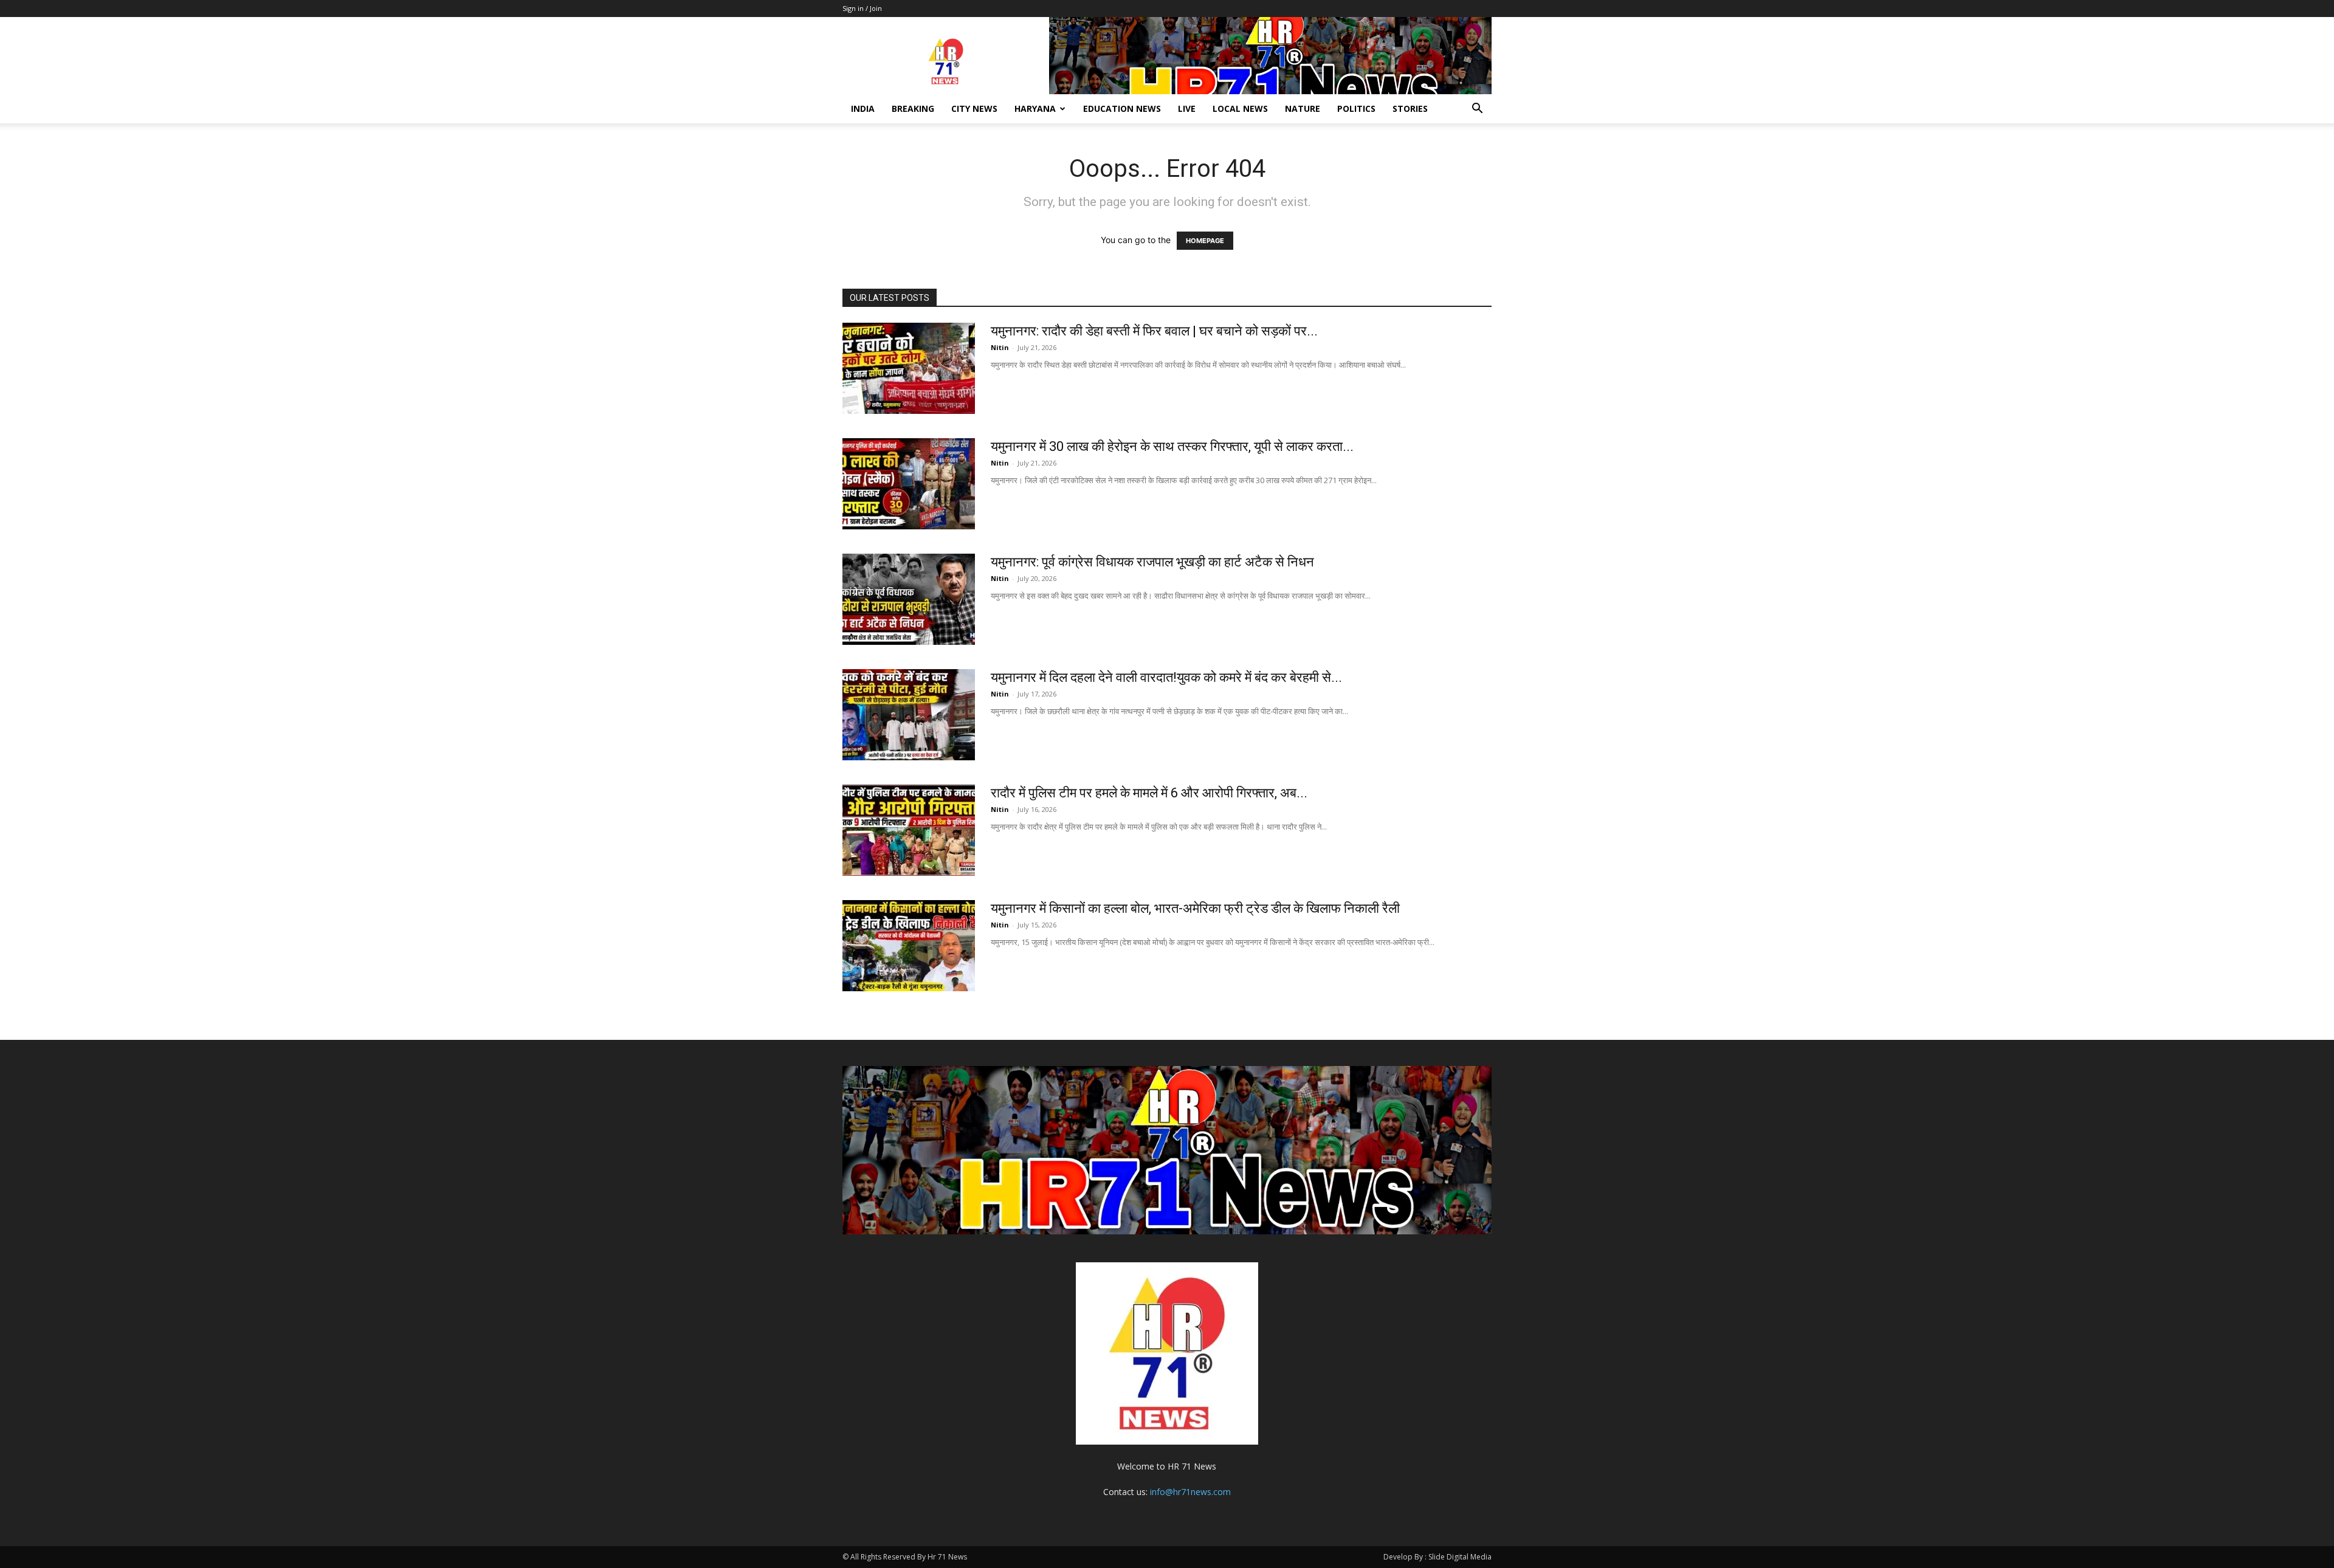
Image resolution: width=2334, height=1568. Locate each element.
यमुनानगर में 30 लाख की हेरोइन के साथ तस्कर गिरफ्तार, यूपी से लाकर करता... (1172, 446)
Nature (1303, 108)
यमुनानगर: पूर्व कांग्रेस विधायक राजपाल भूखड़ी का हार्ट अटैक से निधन (1152, 562)
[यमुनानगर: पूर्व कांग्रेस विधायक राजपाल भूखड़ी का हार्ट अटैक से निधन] (909, 599)
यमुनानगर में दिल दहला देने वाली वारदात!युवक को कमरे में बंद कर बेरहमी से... (1166, 677)
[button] (1477, 110)
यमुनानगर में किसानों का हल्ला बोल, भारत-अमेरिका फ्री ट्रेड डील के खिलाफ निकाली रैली (1195, 908)
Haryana (1035, 108)
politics (1356, 108)
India (863, 108)
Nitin (1000, 347)
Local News (1240, 108)
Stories (1410, 108)
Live (1187, 108)
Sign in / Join (862, 8)
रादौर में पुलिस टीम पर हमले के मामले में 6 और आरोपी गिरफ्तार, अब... (1149, 793)
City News (974, 108)
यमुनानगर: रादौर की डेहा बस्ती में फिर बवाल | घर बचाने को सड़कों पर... (1154, 331)
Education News (1122, 108)
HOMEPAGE (1205, 241)
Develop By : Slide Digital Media (1437, 1557)
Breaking (913, 108)
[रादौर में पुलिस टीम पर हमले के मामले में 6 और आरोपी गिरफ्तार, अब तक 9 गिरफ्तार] (909, 830)
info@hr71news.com (1190, 1492)
